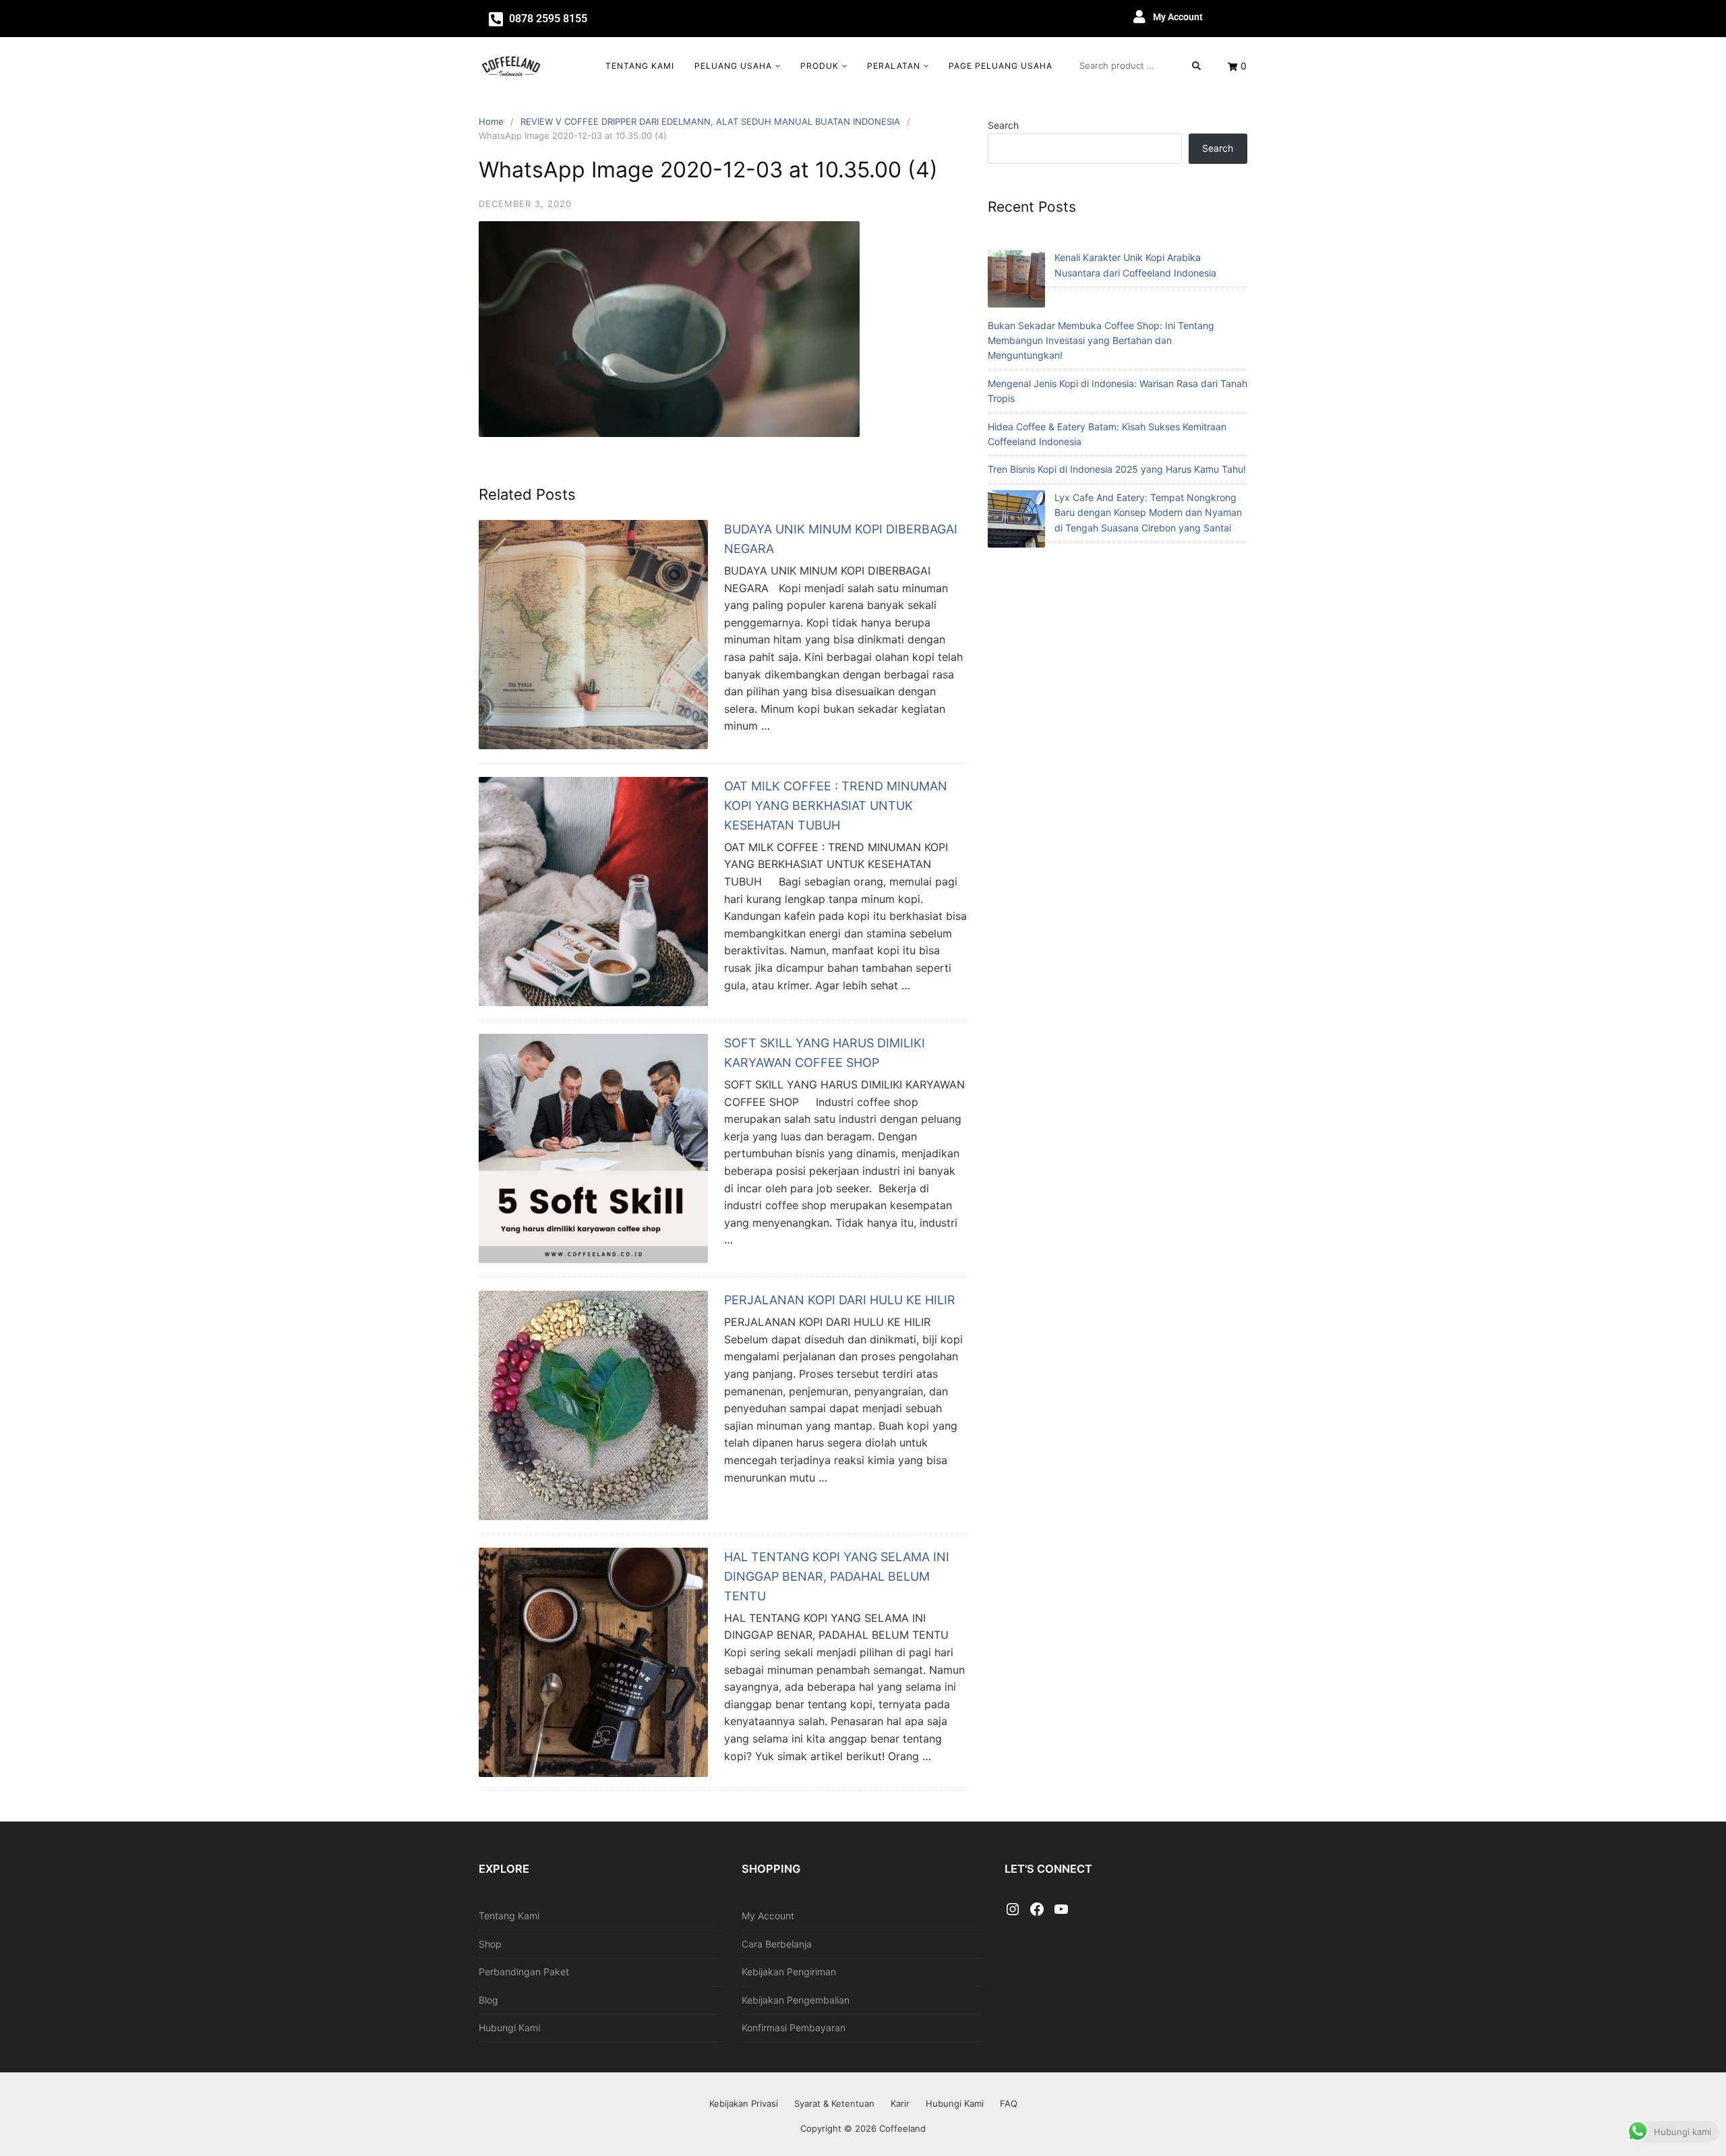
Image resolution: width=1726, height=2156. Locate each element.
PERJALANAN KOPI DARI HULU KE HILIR (840, 1300)
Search (1003, 125)
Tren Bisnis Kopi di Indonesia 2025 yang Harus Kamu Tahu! (1117, 469)
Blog (488, 2000)
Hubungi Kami (509, 2028)
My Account (1178, 17)
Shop (490, 1944)
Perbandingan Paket (524, 1972)
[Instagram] (1013, 1910)
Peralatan (894, 66)
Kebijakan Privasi (744, 2103)
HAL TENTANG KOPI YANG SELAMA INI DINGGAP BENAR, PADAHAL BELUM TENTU (837, 1576)
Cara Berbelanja (777, 1944)
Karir (900, 2103)
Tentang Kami (640, 66)
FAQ (1009, 2103)
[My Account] (1139, 17)
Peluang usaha (733, 66)
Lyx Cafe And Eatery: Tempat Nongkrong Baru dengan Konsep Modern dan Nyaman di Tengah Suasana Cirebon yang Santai (1148, 513)
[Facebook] (1037, 1910)
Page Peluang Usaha (1001, 66)
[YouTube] (1061, 1910)
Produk (820, 66)
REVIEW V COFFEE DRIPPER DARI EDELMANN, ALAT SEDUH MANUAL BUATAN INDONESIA (710, 121)
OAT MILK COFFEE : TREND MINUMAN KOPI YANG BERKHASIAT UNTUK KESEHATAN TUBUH (836, 806)
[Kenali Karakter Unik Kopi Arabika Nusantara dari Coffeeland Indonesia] (1016, 281)
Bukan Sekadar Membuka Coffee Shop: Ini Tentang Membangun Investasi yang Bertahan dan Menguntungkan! (1101, 341)
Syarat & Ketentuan (834, 2103)
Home (491, 121)
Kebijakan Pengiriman (789, 1972)
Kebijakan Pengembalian (796, 2000)
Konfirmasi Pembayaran (794, 2028)
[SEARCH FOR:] (1140, 65)
